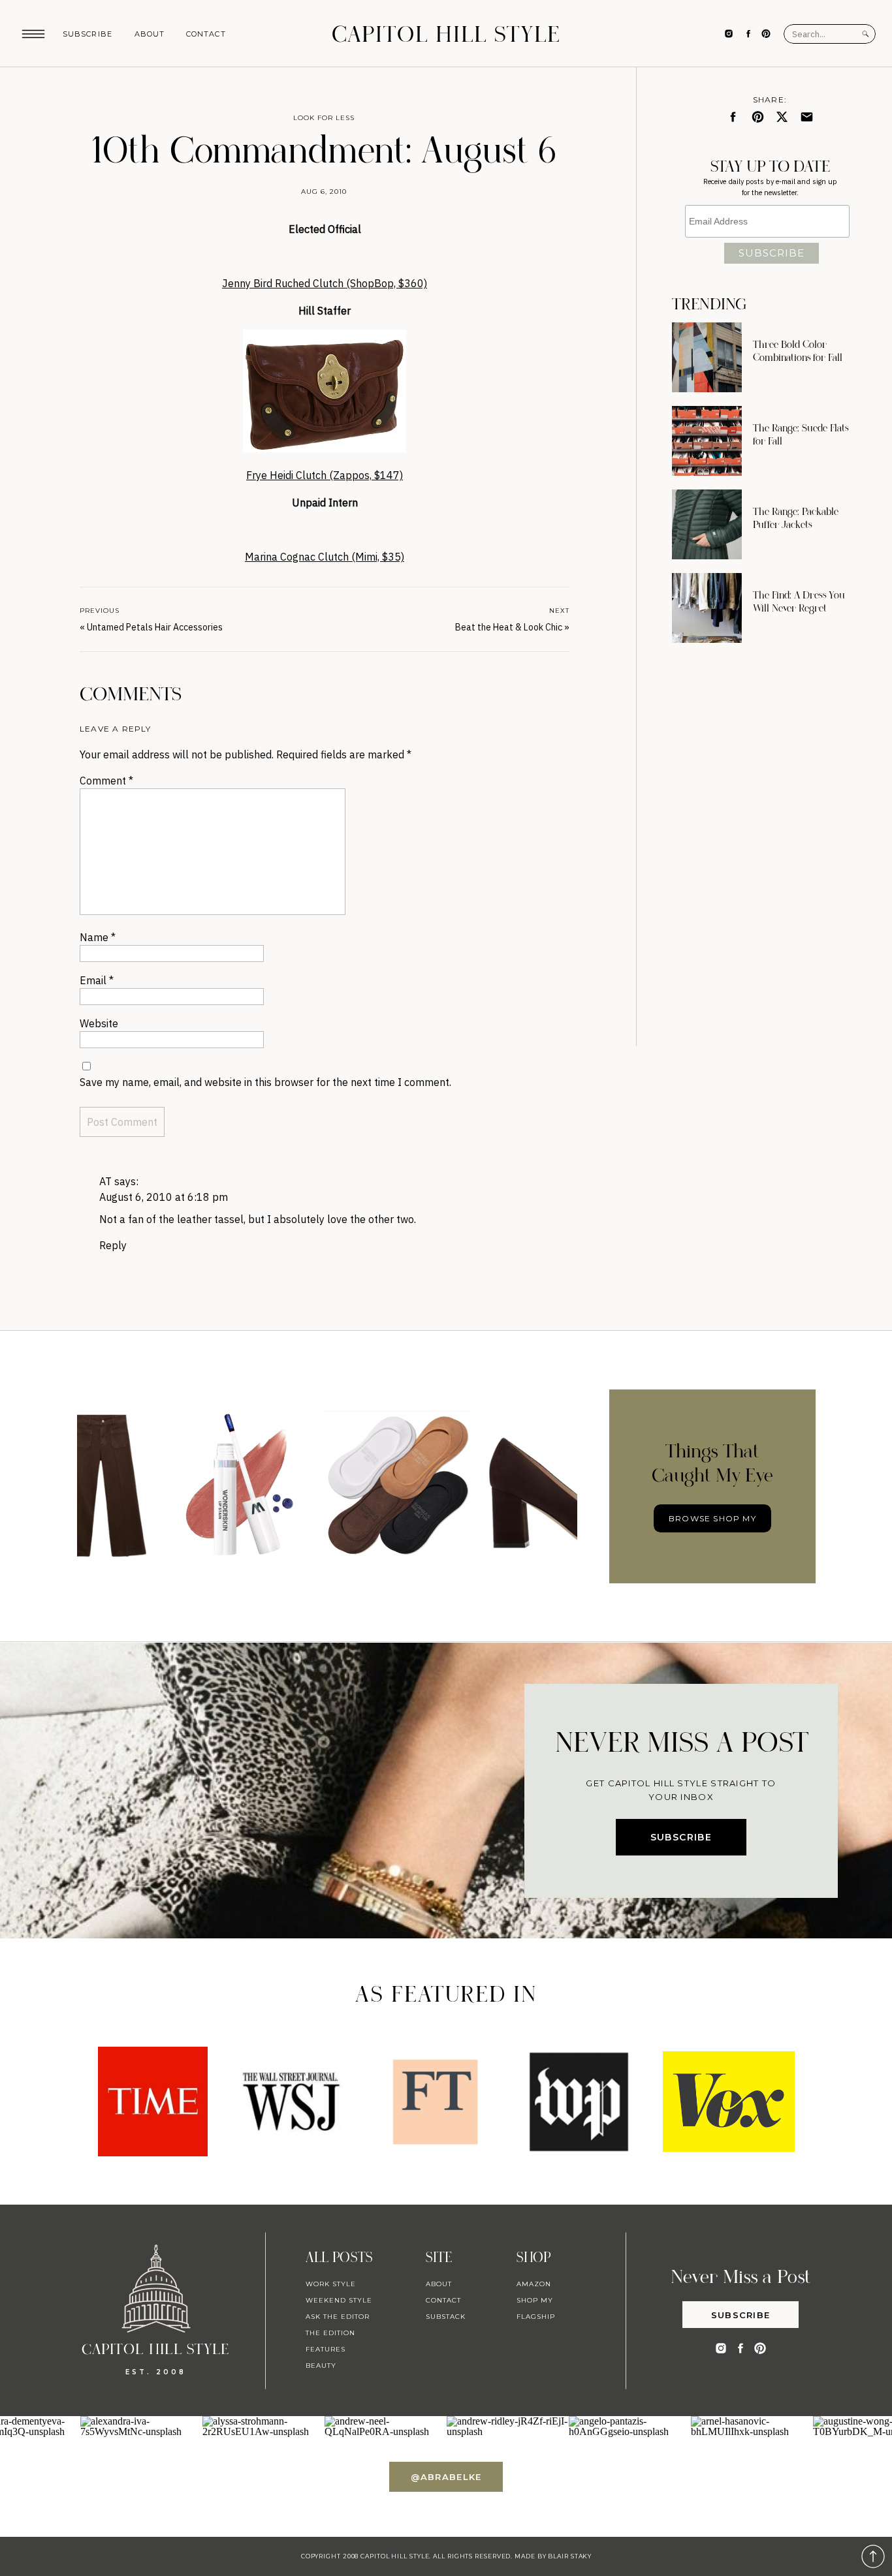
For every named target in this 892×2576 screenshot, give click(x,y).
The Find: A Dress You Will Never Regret (799, 602)
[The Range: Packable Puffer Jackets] (707, 524)
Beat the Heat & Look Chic (509, 627)
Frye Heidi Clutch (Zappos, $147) (325, 475)
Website (99, 1023)
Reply (113, 1245)
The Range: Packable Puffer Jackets (796, 518)
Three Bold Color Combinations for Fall (798, 351)
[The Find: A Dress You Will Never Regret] (707, 608)
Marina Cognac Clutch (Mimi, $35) (325, 557)
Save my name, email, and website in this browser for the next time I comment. (265, 1082)
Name (98, 937)
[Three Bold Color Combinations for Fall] (707, 357)
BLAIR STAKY (569, 2556)
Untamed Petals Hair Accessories (155, 627)
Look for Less (324, 118)
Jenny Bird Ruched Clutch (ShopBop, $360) (325, 283)
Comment (106, 781)
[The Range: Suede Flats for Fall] (707, 441)
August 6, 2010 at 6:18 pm (164, 1197)
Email (97, 980)
